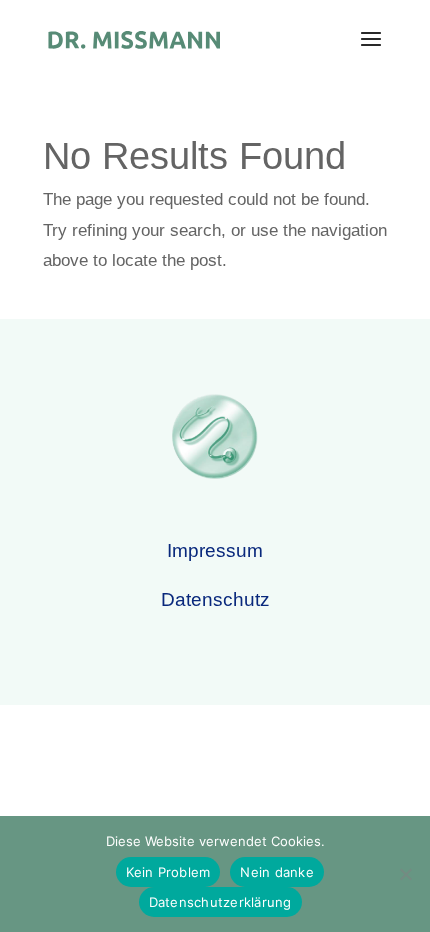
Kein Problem (168, 872)
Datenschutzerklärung (220, 902)
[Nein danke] (405, 874)
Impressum (215, 550)
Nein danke (277, 872)
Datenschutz (215, 599)
